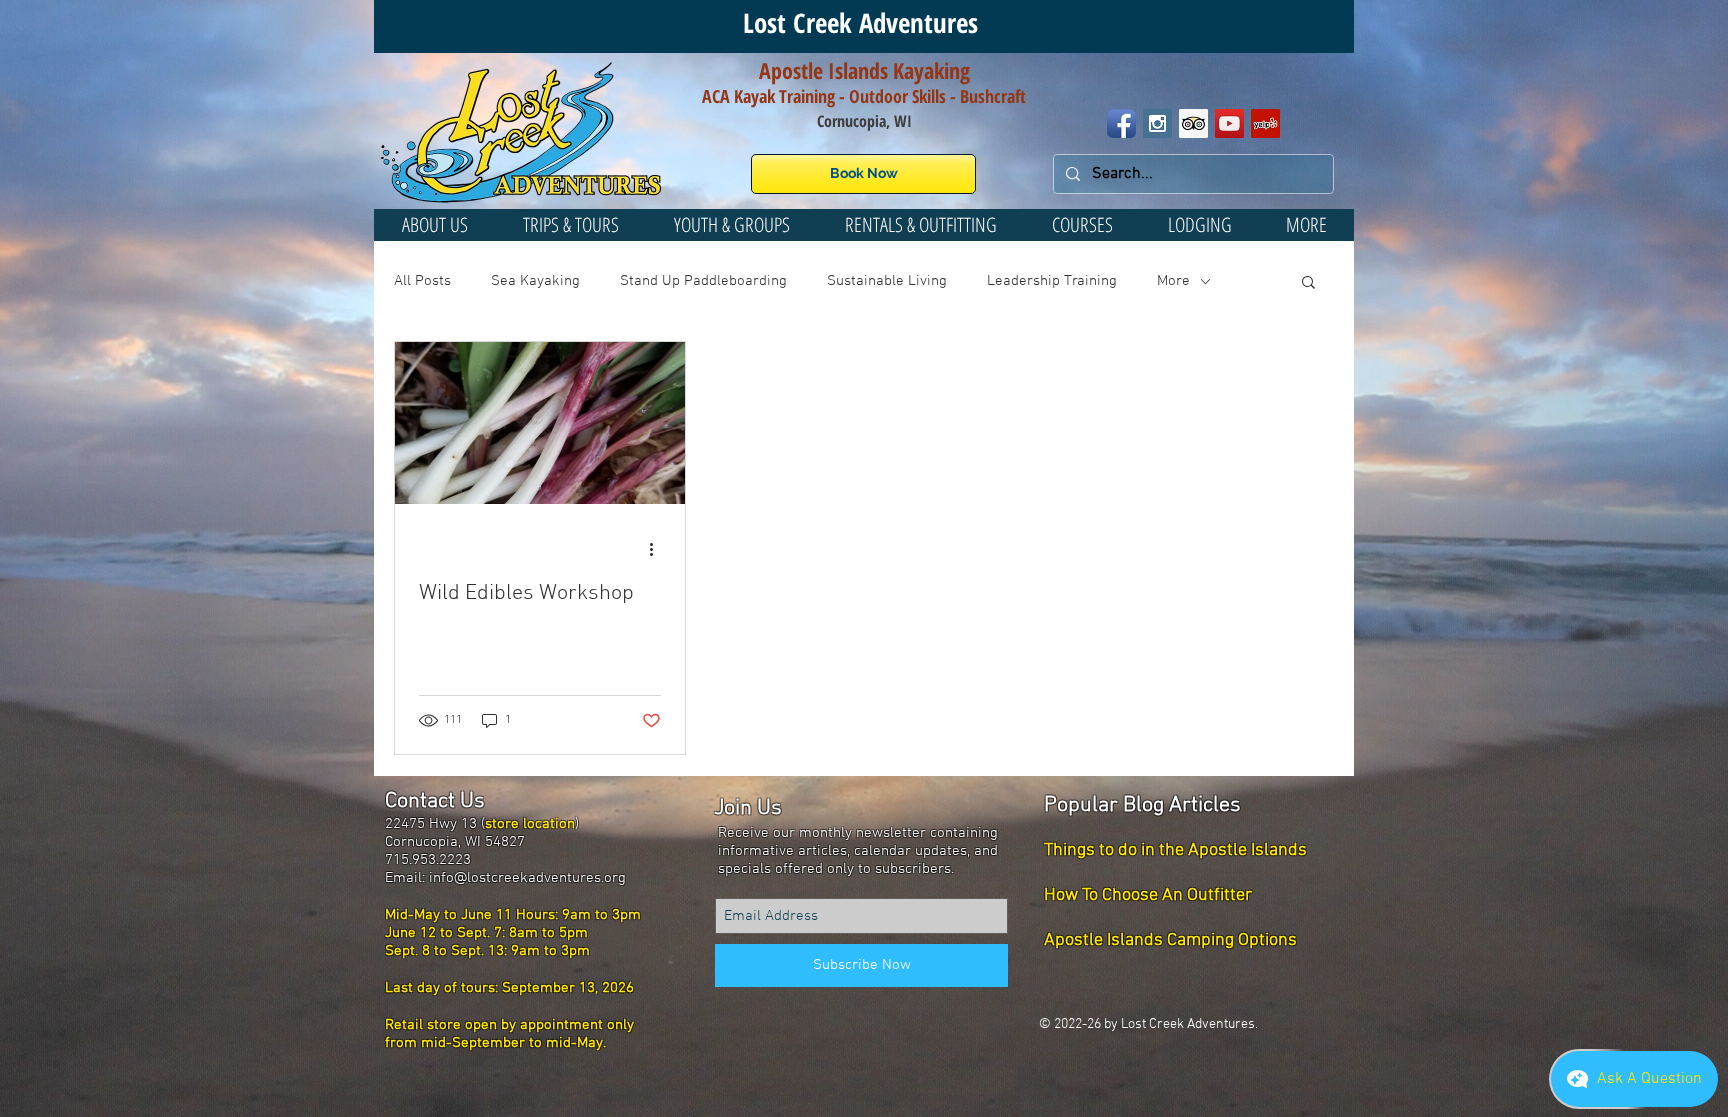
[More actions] (658, 549)
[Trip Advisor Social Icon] (1193, 123)
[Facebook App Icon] (1121, 123)
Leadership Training (1052, 281)
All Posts (422, 281)
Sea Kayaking (535, 281)
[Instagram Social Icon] (1157, 123)
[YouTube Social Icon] (1229, 123)
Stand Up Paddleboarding (703, 281)
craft (1010, 96)
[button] (731, 225)
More (1173, 281)
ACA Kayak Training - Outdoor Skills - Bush (848, 96)
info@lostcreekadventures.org (527, 878)
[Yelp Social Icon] (1265, 123)
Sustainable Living (887, 281)
